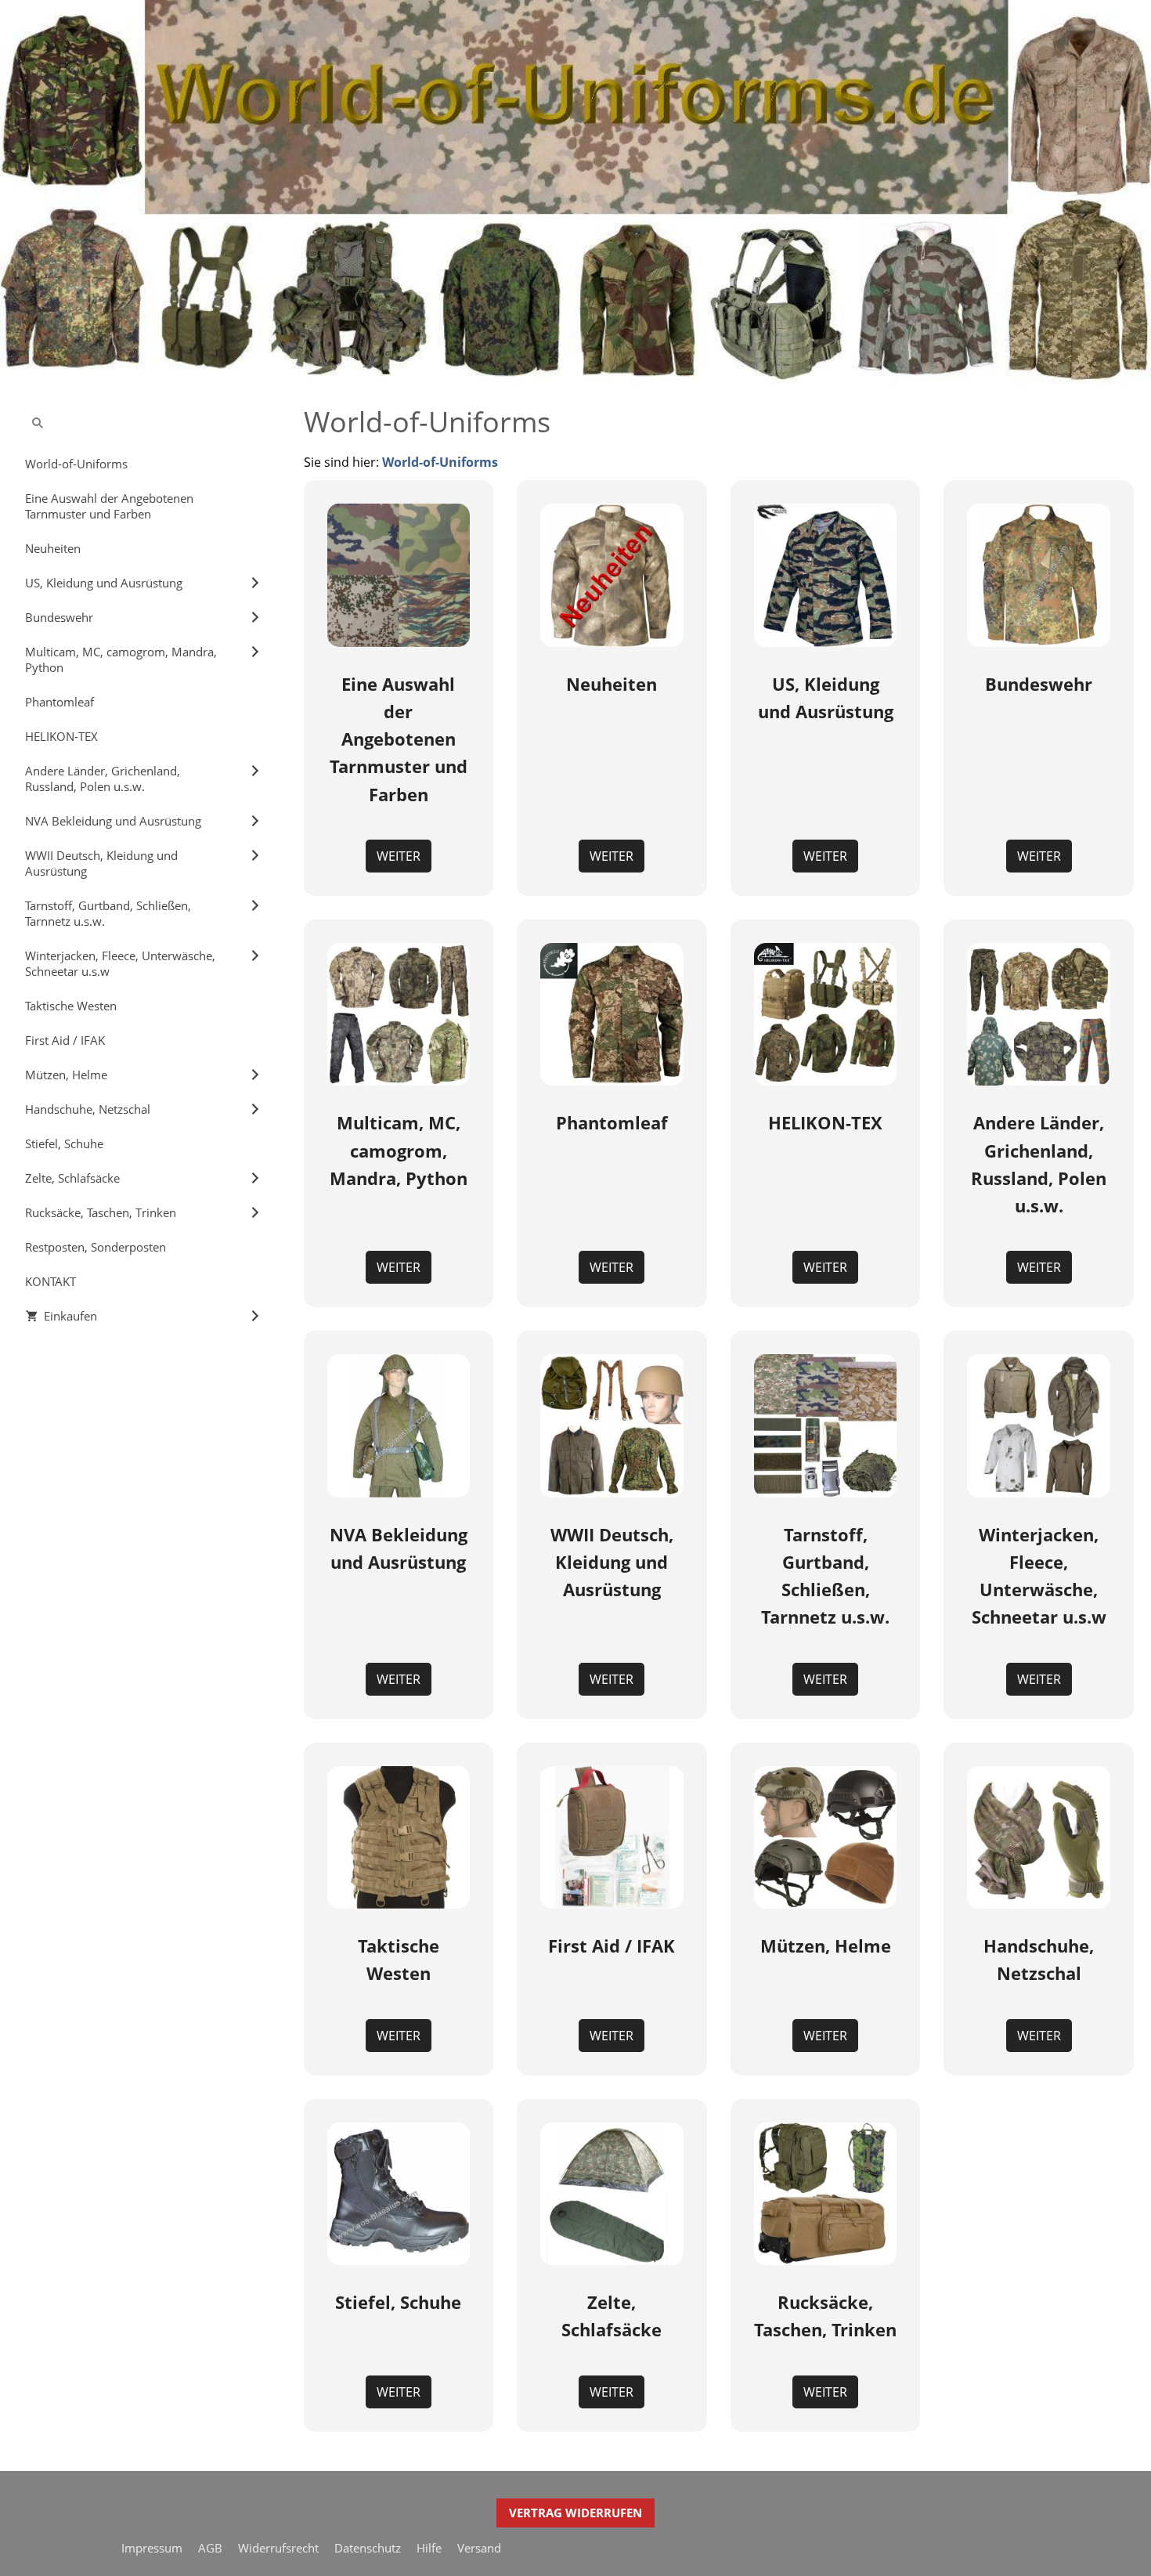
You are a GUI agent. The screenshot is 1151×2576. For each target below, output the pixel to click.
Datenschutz (368, 2548)
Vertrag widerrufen (575, 2513)
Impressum (152, 2548)
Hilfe (429, 2548)
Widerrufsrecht (278, 2548)
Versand (479, 2548)
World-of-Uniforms (440, 462)
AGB (210, 2548)
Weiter (399, 856)
